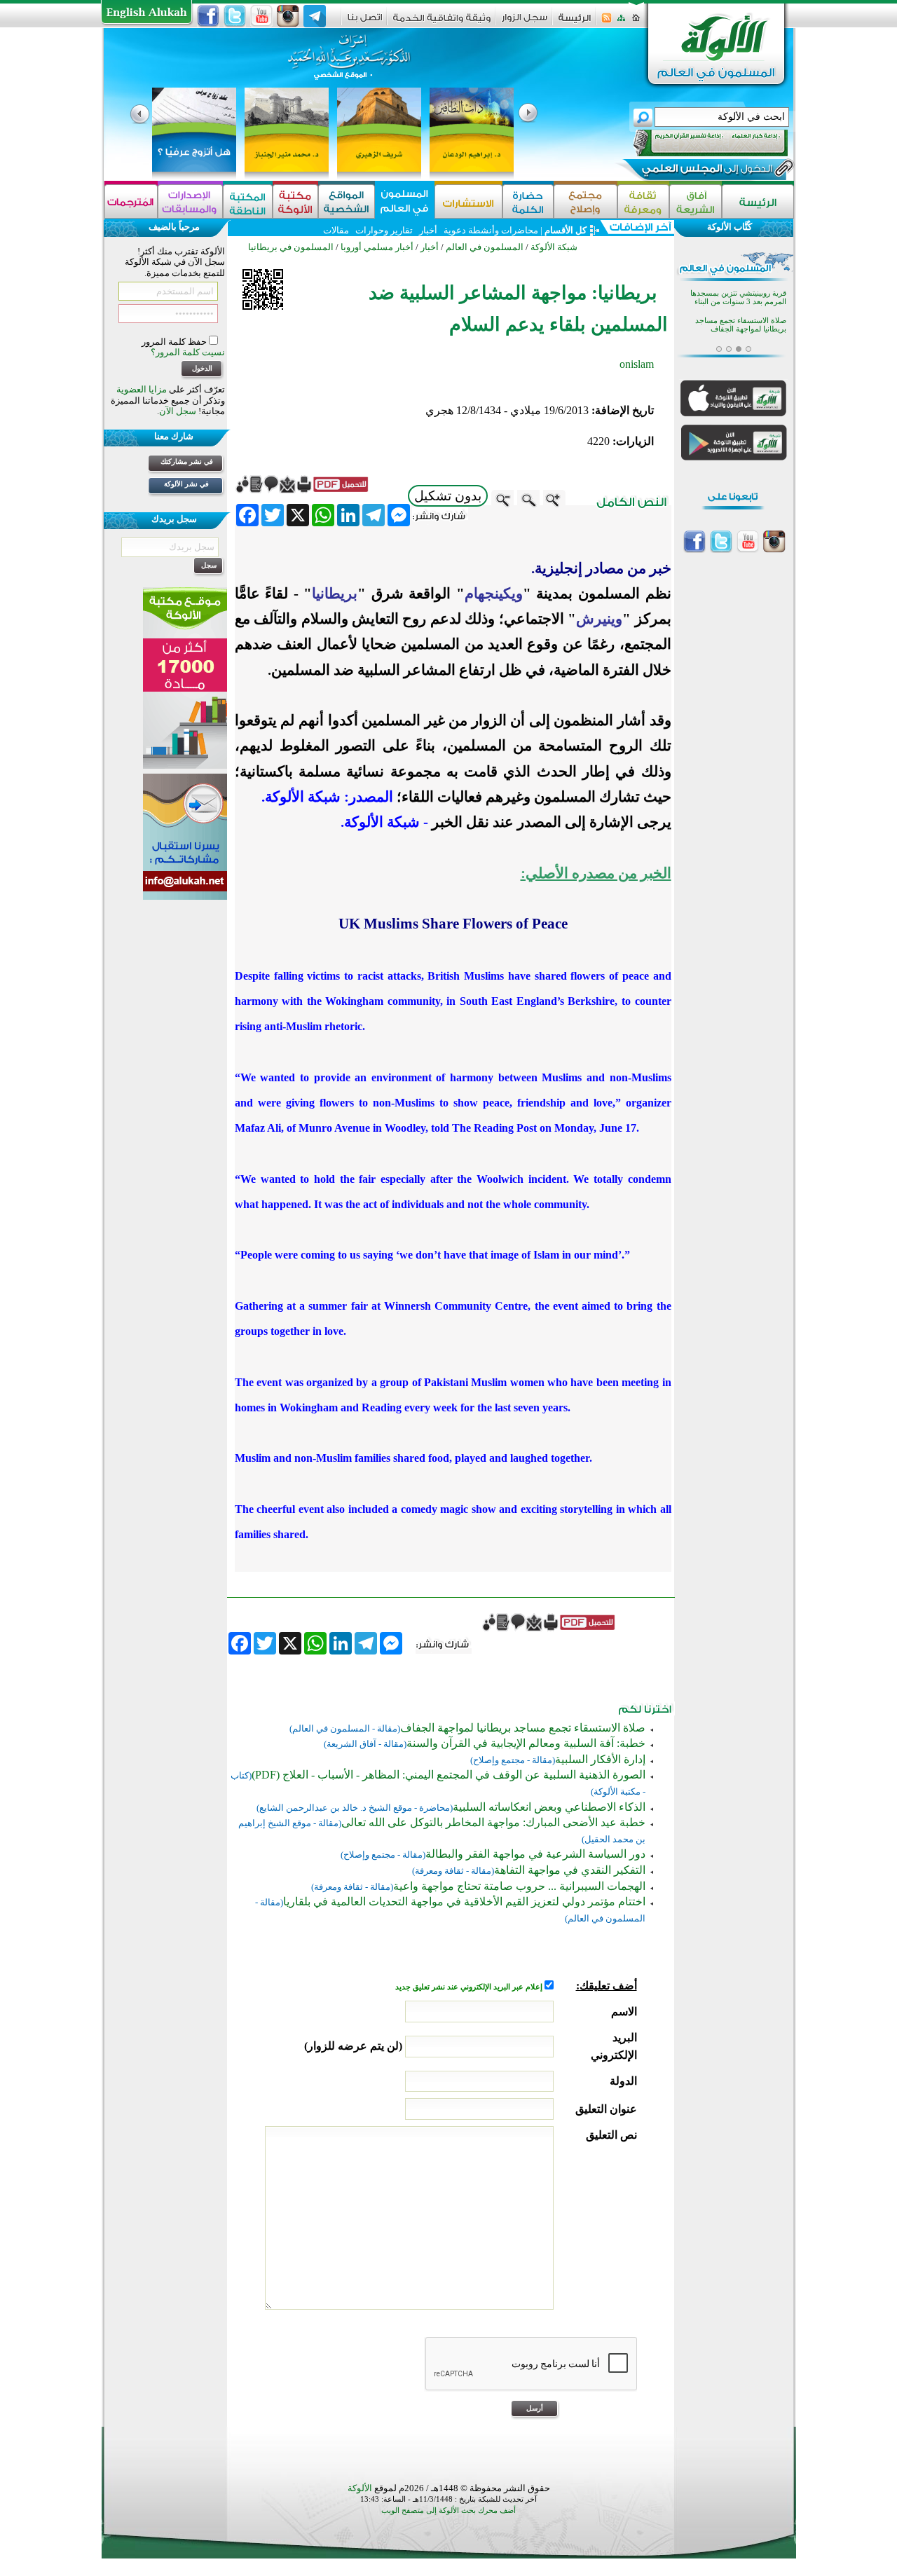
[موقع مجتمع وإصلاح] (586, 201)
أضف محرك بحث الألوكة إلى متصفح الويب (448, 2510)
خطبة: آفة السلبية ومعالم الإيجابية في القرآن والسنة (526, 1743)
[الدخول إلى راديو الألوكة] (698, 143)
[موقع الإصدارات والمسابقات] (190, 201)
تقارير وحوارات (384, 230)
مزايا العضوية (142, 389)
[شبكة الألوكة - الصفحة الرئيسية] (575, 23)
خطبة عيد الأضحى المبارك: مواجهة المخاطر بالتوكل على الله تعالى (493, 1822)
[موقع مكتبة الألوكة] (295, 201)
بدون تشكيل (448, 496)
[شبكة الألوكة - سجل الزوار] (525, 22)
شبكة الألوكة (554, 247)
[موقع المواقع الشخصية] (347, 201)
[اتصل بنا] (365, 22)
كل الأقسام (566, 230)
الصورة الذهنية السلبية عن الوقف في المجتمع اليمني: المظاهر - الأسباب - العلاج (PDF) (448, 1775)
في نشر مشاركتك (187, 461)
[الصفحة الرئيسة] (636, 22)
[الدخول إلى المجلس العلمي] (706, 171)
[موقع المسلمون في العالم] (405, 201)
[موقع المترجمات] (131, 201)
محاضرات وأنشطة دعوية (490, 230)
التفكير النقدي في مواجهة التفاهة (570, 1870)
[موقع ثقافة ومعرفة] (643, 201)
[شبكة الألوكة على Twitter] (235, 16)
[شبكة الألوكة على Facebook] (208, 16)
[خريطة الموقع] (621, 22)
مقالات (336, 230)
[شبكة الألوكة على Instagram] (288, 16)
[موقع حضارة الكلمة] (528, 201)
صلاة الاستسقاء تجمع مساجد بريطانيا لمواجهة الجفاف (523, 1728)
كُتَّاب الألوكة (730, 227)
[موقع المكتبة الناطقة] (248, 201)
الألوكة (360, 2488)
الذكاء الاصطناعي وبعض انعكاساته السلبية (549, 1807)
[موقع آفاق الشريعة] (696, 201)
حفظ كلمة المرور (175, 342)
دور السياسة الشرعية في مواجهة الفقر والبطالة (535, 1854)
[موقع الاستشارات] (468, 201)
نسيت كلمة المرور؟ (188, 352)
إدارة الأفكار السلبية (600, 1759)
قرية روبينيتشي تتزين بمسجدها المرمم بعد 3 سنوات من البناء (738, 297)
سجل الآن (178, 411)
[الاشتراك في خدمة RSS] (607, 22)
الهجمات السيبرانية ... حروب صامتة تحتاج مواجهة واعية (519, 1886)
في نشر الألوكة (186, 484)
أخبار (428, 230)
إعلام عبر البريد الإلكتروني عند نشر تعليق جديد (470, 1987)
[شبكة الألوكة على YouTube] (261, 16)
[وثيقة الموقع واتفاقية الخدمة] (442, 23)
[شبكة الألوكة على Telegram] (315, 16)
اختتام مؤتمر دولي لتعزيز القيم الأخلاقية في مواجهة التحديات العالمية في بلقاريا (464, 1902)
